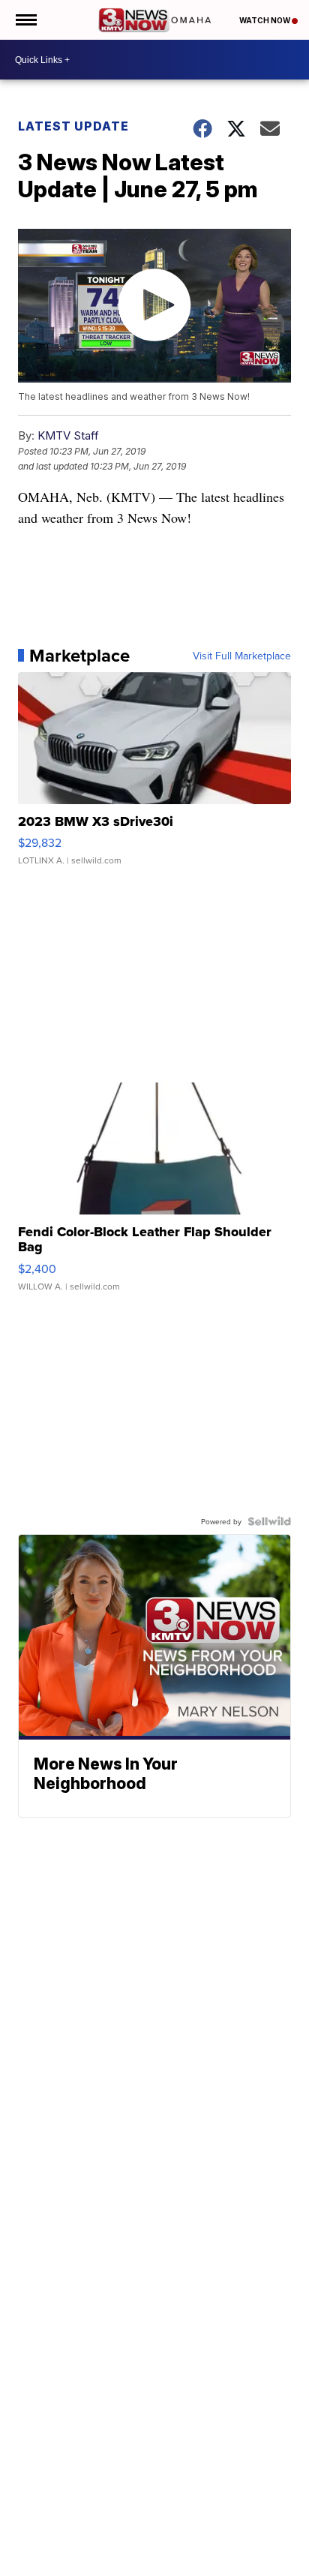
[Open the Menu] (25, 20)
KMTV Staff (68, 435)
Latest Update (73, 126)
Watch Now (265, 20)
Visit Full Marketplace (242, 656)
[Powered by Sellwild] (269, 1521)
